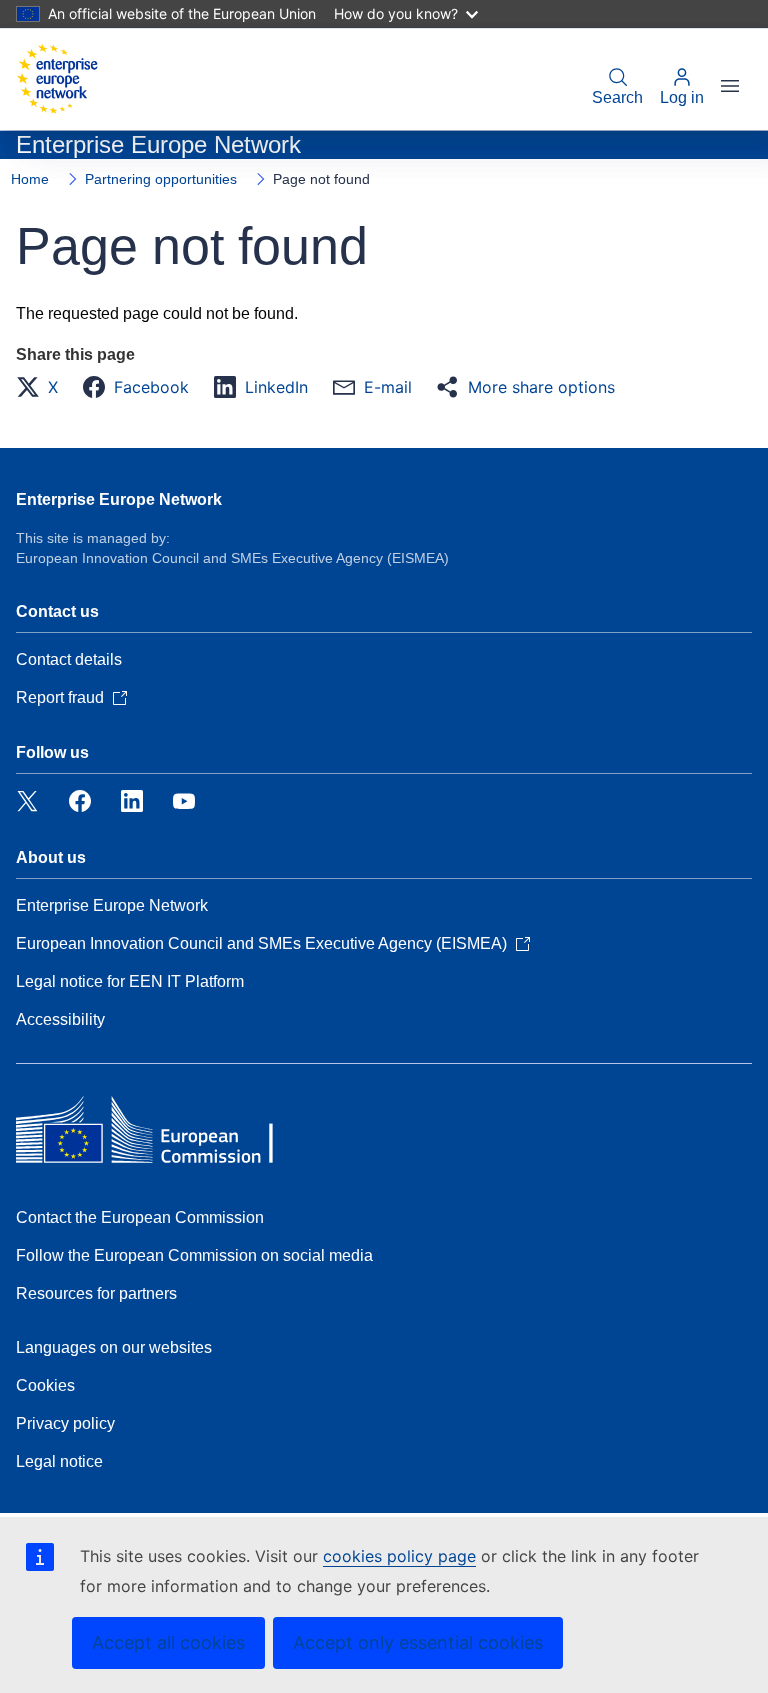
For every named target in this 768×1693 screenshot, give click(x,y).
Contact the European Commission (140, 1217)
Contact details (69, 659)
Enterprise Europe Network (119, 499)
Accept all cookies (168, 1642)
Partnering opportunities (161, 179)
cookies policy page (399, 1556)
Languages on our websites (114, 1347)
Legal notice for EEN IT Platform (130, 981)
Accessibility (60, 1019)
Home (30, 179)
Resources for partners (96, 1293)
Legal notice (59, 1461)
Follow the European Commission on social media (194, 1255)
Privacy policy (65, 1423)
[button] (43, 387)
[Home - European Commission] (57, 79)
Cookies (45, 1385)
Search (617, 97)
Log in (682, 97)
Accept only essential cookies (418, 1642)
